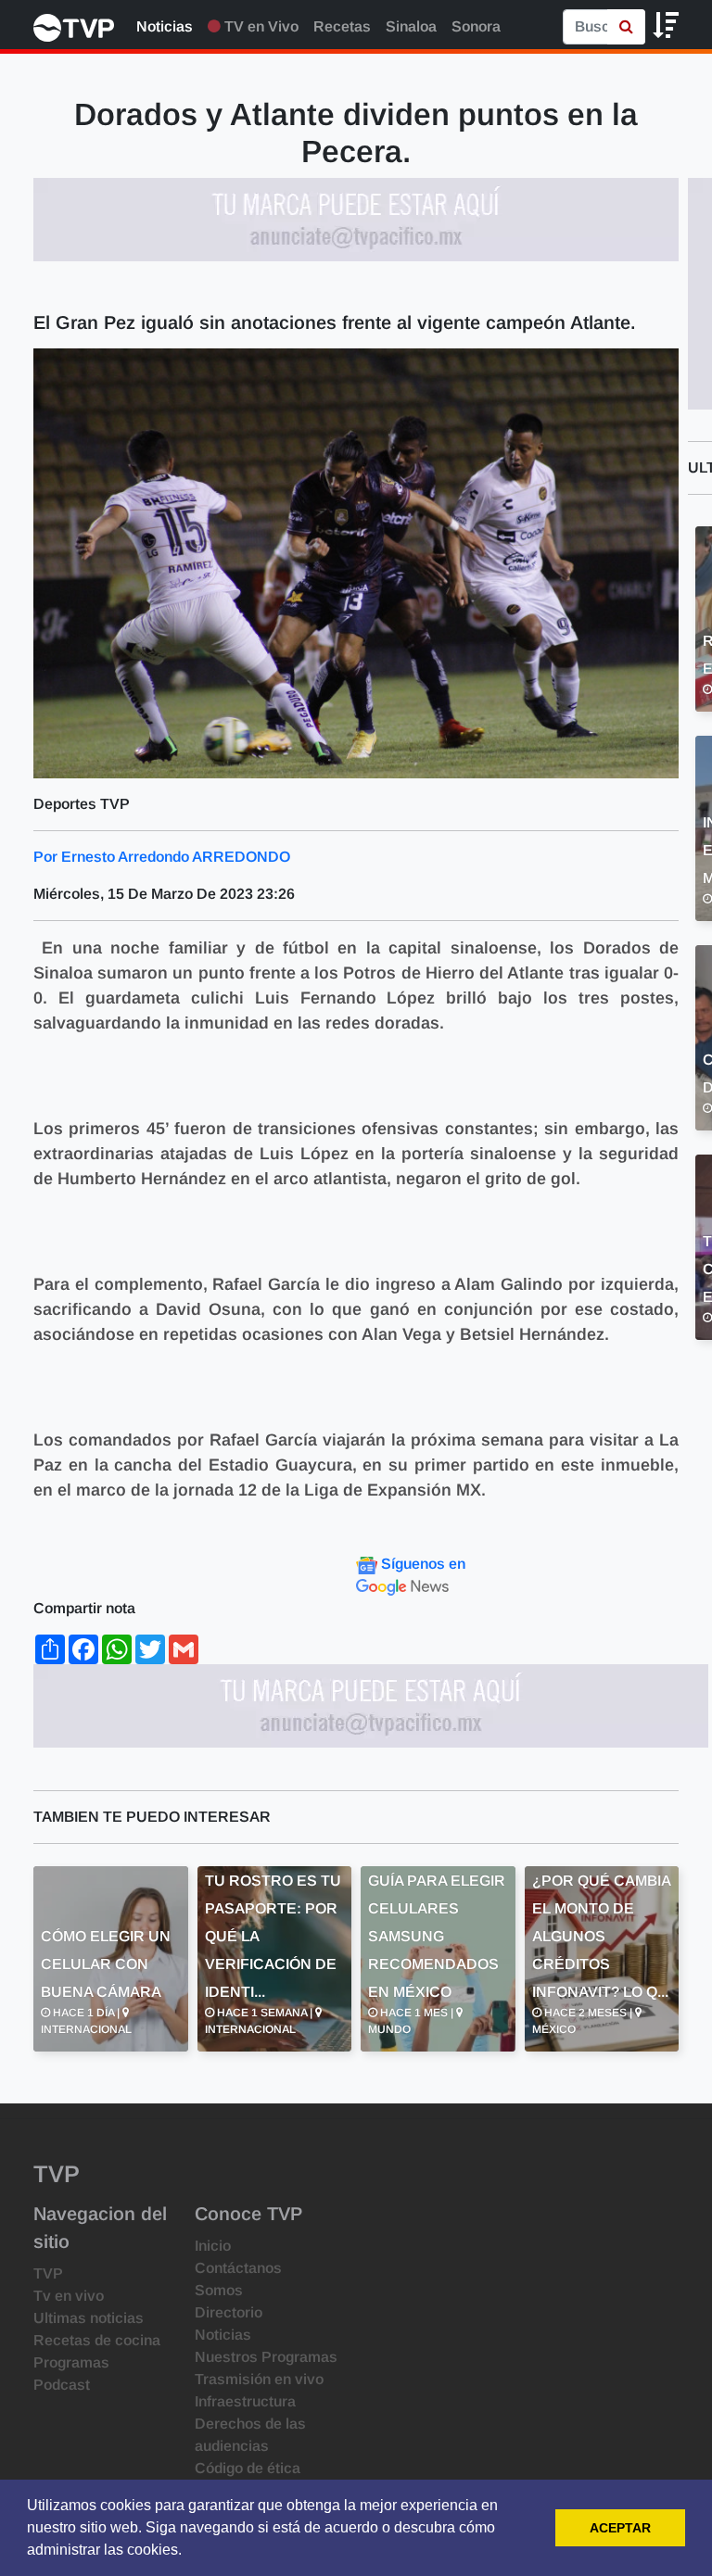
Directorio (229, 2312)
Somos (219, 2290)
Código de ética (248, 2468)
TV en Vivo (260, 26)
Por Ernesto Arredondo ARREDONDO (162, 857)
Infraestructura (245, 2401)
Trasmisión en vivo (259, 2379)
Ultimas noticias (89, 2318)
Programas (71, 2362)
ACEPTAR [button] (620, 2528)
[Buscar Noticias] (626, 27)
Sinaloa (411, 26)
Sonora (476, 26)
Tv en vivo (69, 2296)
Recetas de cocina (97, 2340)
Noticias (165, 26)
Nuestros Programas (266, 2357)
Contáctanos (238, 2268)
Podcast (62, 2385)
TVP (48, 2273)
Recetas (342, 26)
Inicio (213, 2246)
